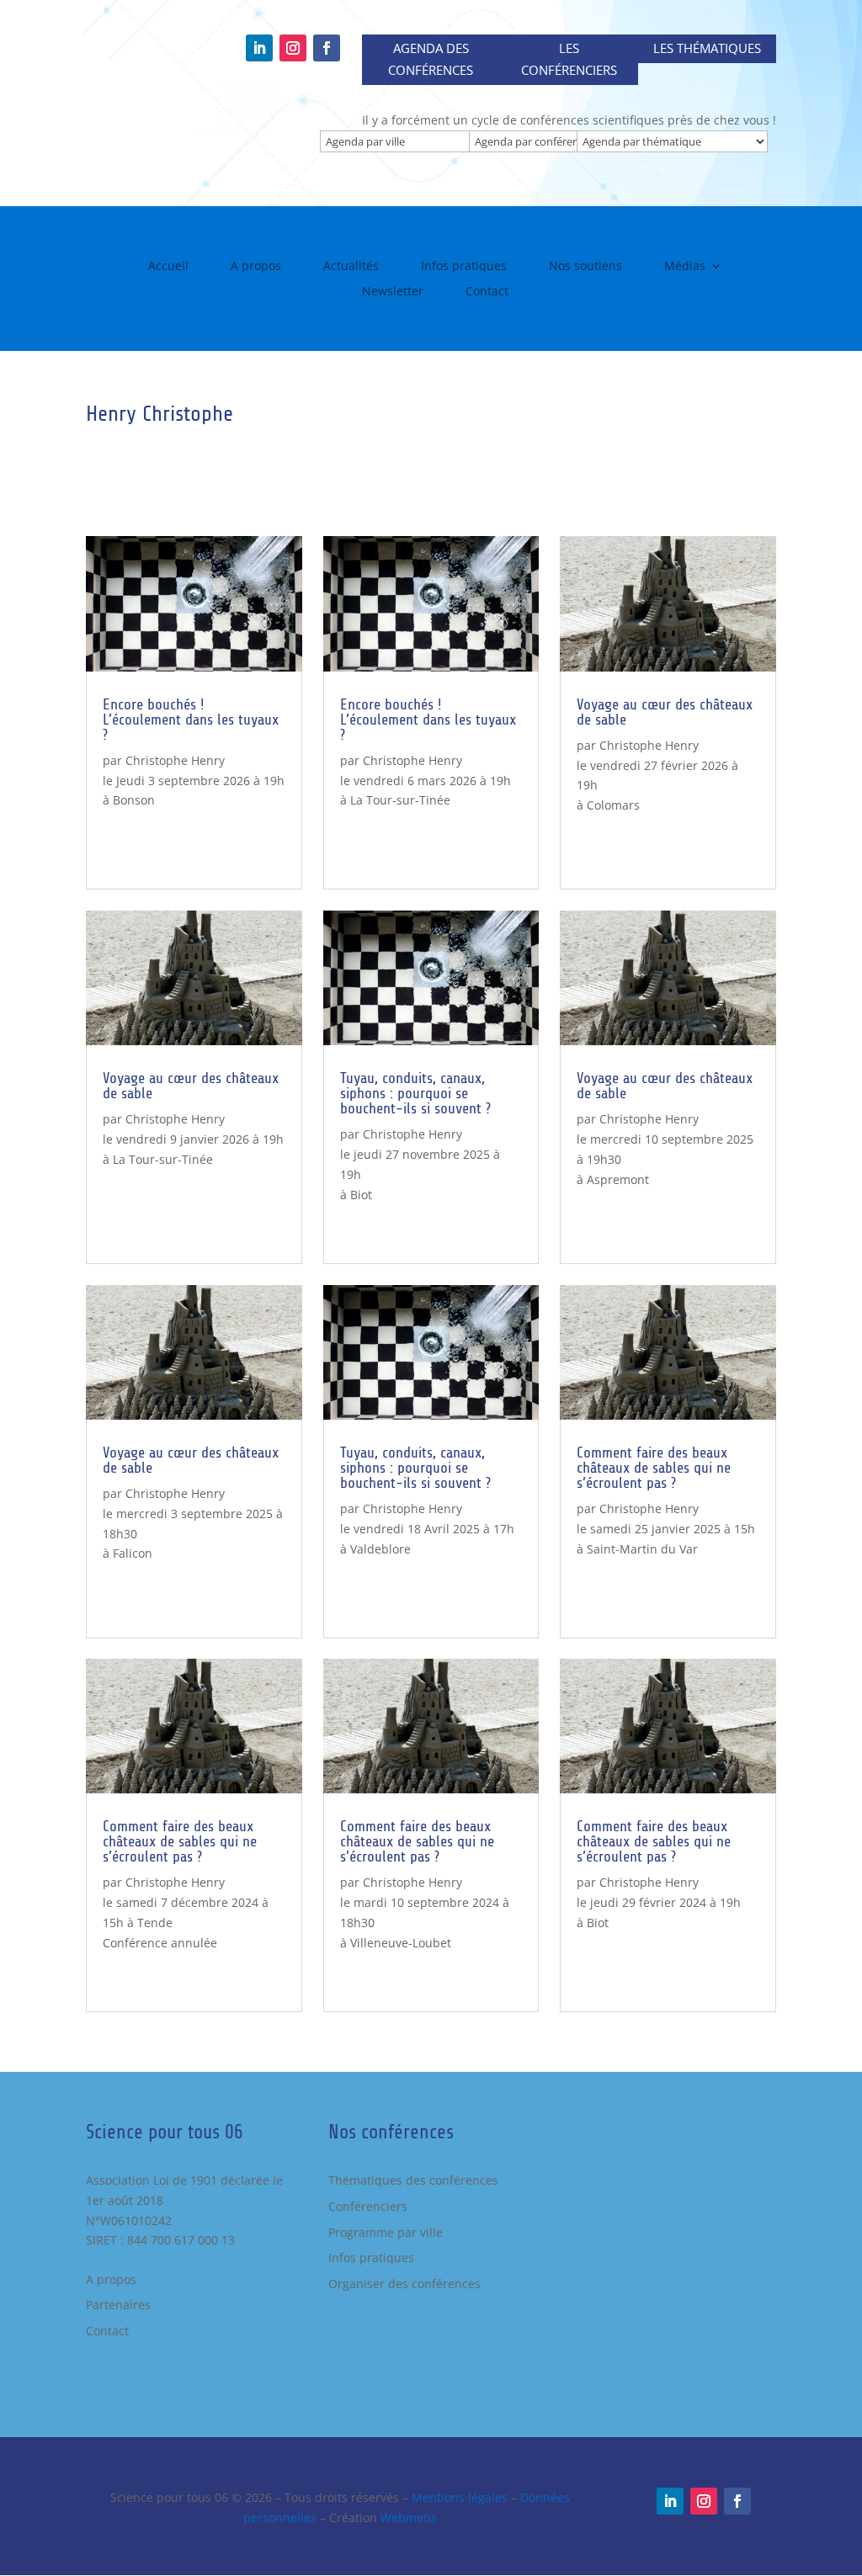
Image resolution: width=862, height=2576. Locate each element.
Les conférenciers (569, 59)
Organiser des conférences (404, 2284)
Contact (487, 292)
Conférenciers (368, 2206)
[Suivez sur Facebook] (327, 48)
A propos (256, 267)
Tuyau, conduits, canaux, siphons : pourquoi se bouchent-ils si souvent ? (415, 1093)
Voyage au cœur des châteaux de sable (191, 1086)
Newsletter (393, 292)
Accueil (168, 267)
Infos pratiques (464, 267)
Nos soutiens (585, 267)
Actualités (351, 267)
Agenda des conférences (431, 59)
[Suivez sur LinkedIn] (259, 48)
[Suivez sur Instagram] (293, 48)
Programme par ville (386, 2232)
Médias (685, 267)
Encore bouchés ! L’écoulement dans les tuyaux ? (191, 720)
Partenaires (118, 2305)
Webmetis (409, 2518)
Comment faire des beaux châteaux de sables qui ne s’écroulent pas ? (180, 1841)
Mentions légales (460, 2497)
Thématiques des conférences (413, 2180)
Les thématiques (707, 48)
